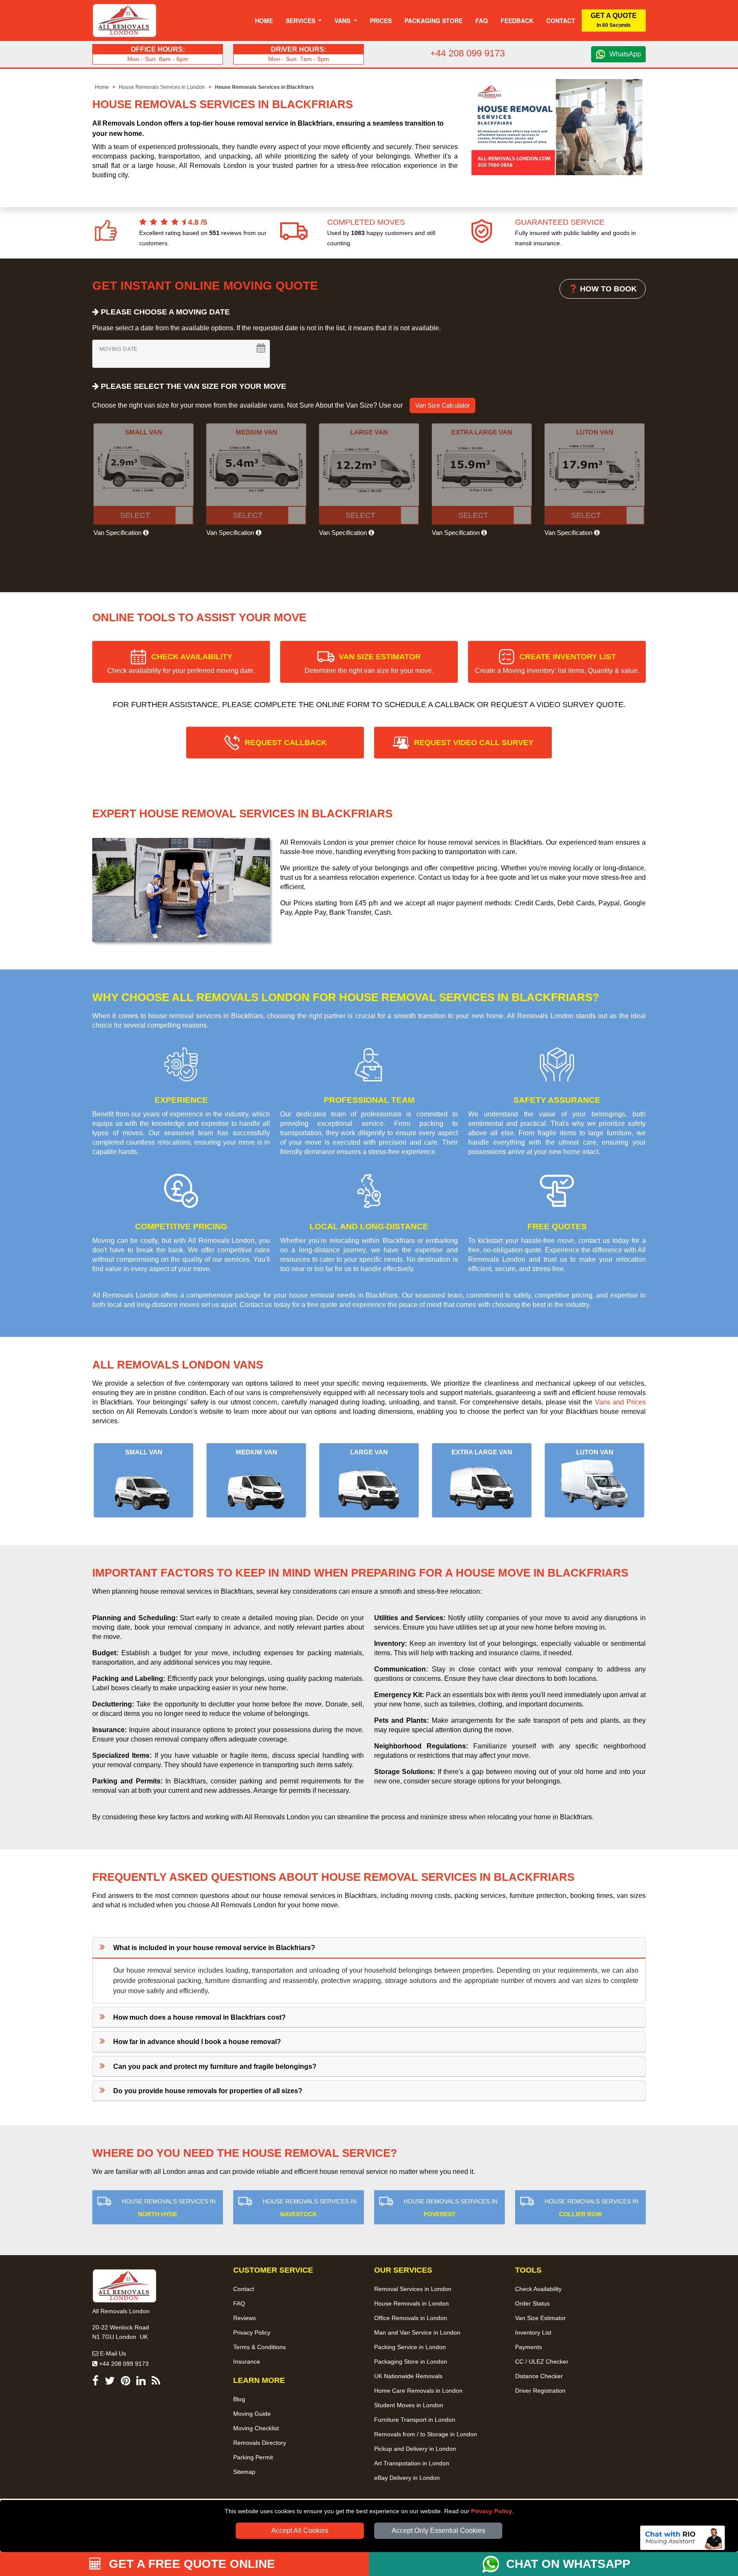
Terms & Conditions (259, 2347)
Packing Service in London (410, 2347)
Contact (561, 21)
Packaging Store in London (411, 2362)
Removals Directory (260, 2443)
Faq (482, 21)
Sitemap (244, 2472)
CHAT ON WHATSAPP (568, 2564)
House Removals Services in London (162, 87)
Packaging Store (433, 21)
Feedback (517, 21)
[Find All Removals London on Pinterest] (126, 2382)
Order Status (532, 2303)
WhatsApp (625, 54)
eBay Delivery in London (407, 2478)
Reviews (245, 2318)
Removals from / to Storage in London (426, 2434)
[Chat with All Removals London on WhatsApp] (494, 2564)
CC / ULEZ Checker (542, 2362)
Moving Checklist (256, 2428)
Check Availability (538, 2289)
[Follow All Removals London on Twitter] (110, 2382)
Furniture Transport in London (415, 2420)
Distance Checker (539, 2376)
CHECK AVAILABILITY (181, 663)
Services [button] (301, 21)
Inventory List (533, 2332)
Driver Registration (540, 2391)
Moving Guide (252, 2414)
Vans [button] (343, 21)
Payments (529, 2347)
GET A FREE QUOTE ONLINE (190, 2564)
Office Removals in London (411, 2318)
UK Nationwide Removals (408, 2376)
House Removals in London (411, 2303)
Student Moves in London (409, 2405)
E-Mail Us (112, 2353)
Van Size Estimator (540, 2318)
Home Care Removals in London (418, 2391)
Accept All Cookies (300, 2530)
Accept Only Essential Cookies (438, 2530)
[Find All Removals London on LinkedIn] (141, 2382)
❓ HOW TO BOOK (603, 289)
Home (264, 21)
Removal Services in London (413, 2289)
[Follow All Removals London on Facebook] (95, 2382)
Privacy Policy (492, 2511)
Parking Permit (253, 2457)
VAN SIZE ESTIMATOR (369, 663)
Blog (239, 2399)
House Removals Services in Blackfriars (264, 87)
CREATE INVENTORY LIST (557, 663)
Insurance (247, 2362)
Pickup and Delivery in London (415, 2449)
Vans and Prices (620, 1402)
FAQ (239, 2303)
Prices (381, 21)
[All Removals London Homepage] (124, 21)
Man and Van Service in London (417, 2332)
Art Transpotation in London (412, 2463)
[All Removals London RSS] (156, 2382)
